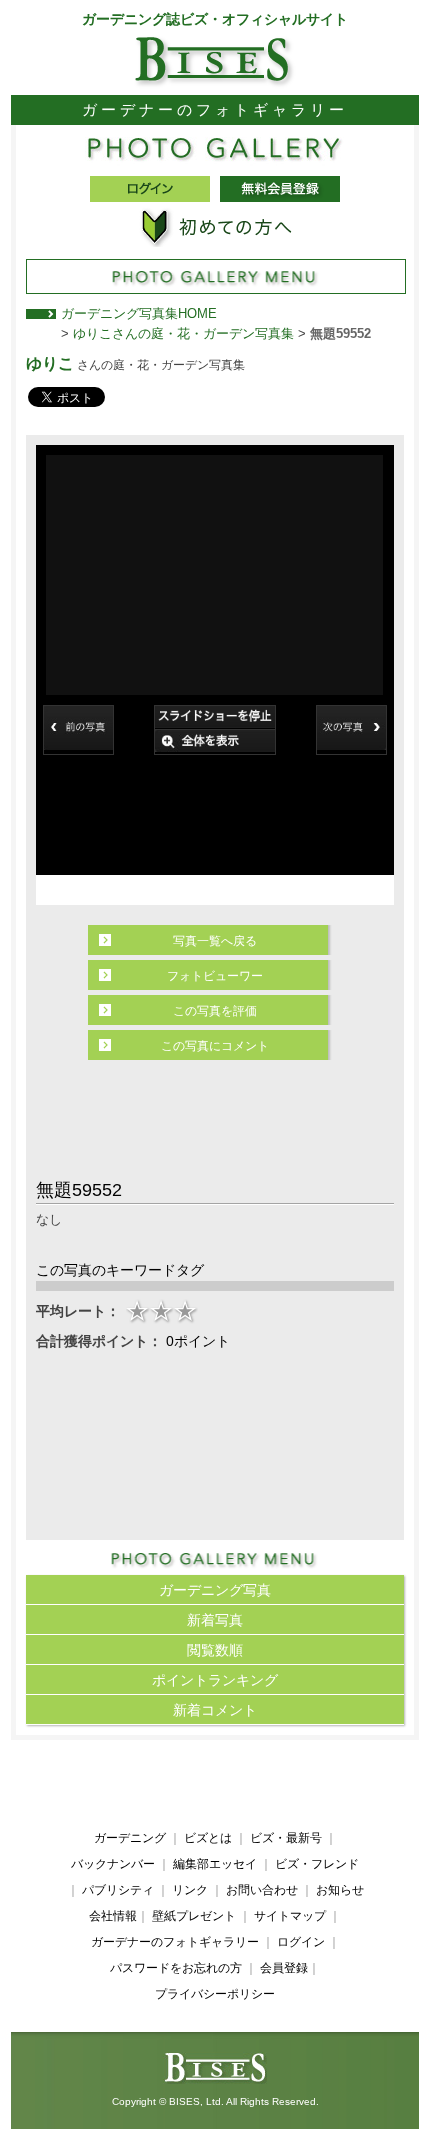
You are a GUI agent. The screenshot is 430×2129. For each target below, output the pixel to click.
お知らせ (340, 1890)
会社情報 (113, 1916)
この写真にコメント (215, 1046)
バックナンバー (113, 1864)
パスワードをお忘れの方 (176, 1968)
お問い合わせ (262, 1890)
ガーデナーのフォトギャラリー (175, 1942)
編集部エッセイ (215, 1864)
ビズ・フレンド (317, 1864)
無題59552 (340, 333)
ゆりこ (50, 363)
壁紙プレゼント (194, 1916)
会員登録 (284, 1968)
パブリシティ (118, 1890)
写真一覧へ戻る (215, 941)
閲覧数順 (215, 1650)
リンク (190, 1890)
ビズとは (208, 1838)
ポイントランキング (215, 1680)
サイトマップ (290, 1916)
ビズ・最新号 (286, 1838)
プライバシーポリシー (215, 1994)
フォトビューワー (215, 976)
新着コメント (215, 1710)
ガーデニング (130, 1838)
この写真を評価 (215, 1011)
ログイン (301, 1942)
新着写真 (215, 1620)
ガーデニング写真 (215, 1590)
